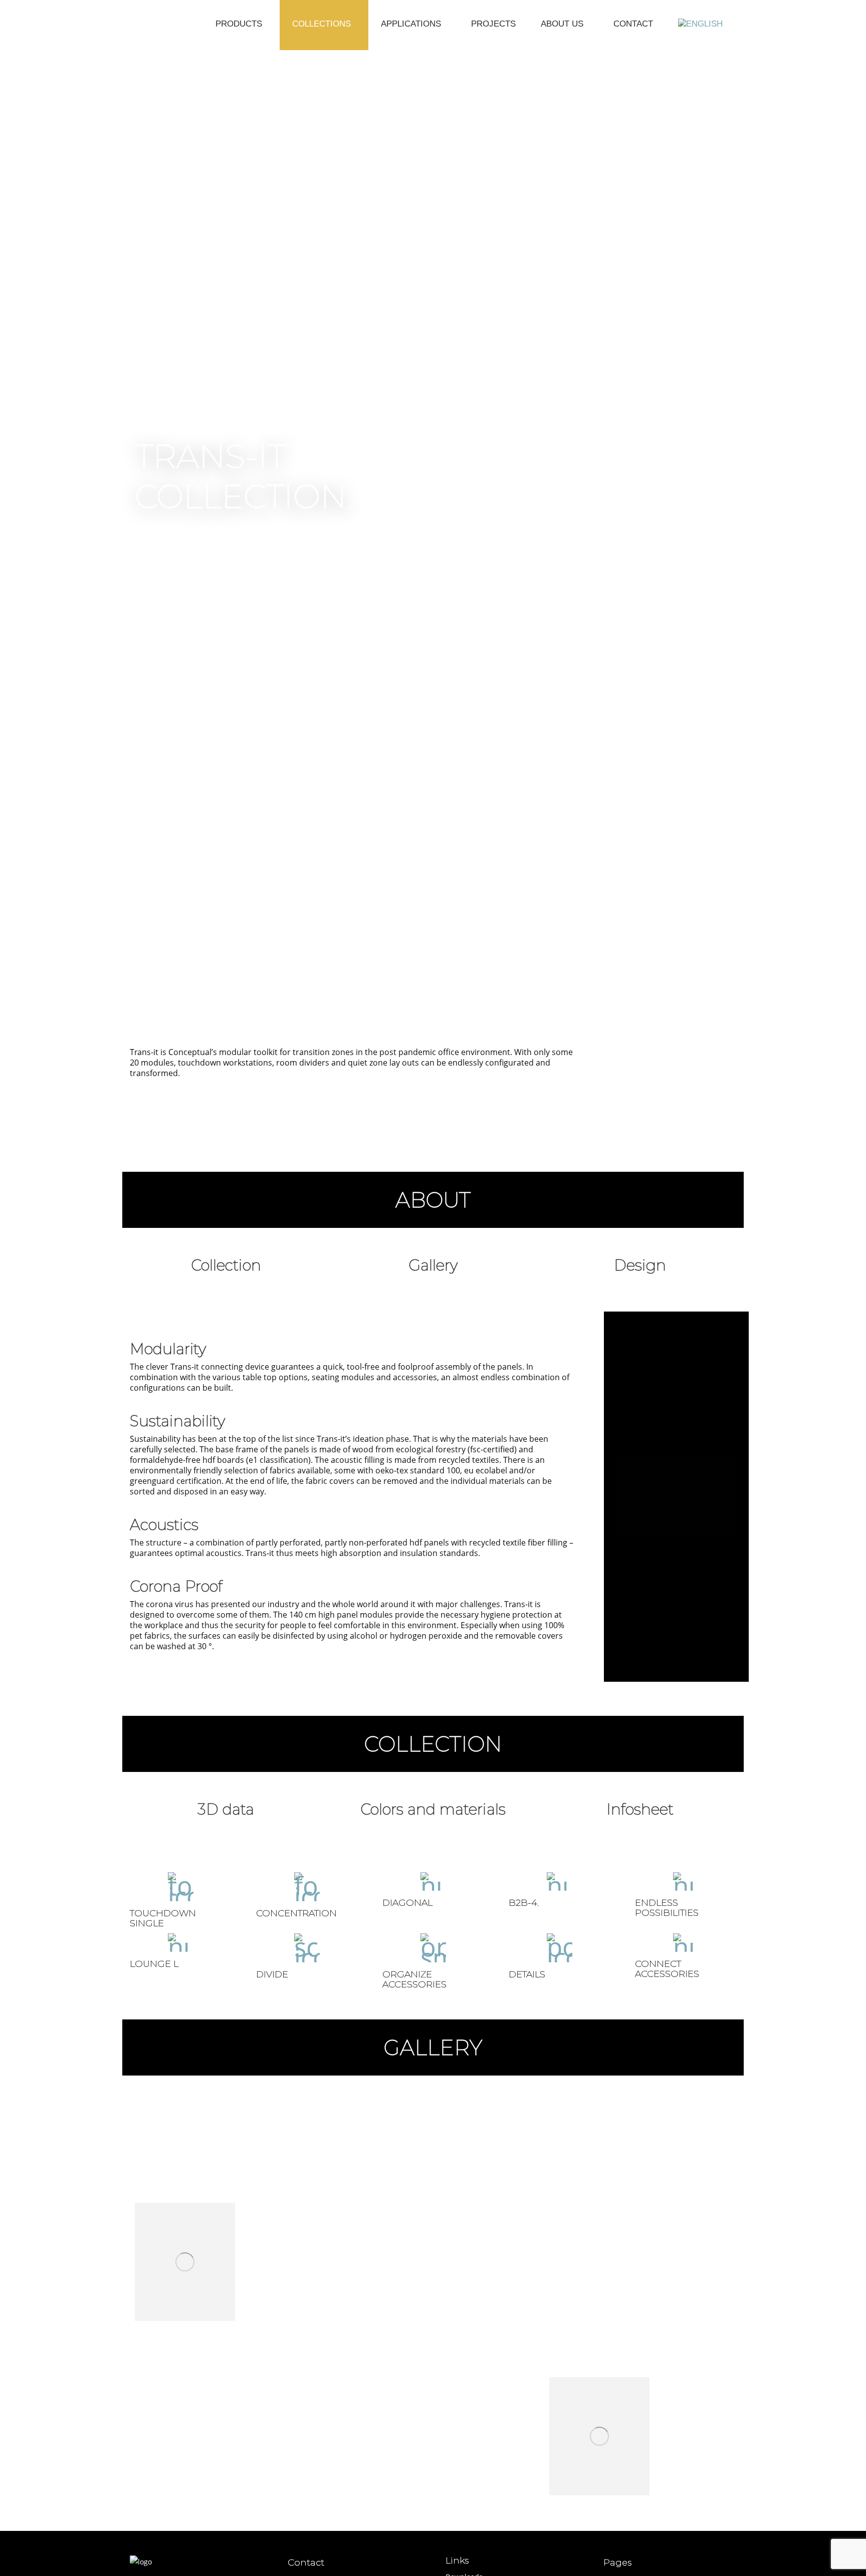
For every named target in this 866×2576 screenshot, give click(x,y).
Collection (226, 1265)
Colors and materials (433, 1809)
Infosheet (640, 1809)
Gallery (433, 1265)
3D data (226, 1809)
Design (640, 1265)
